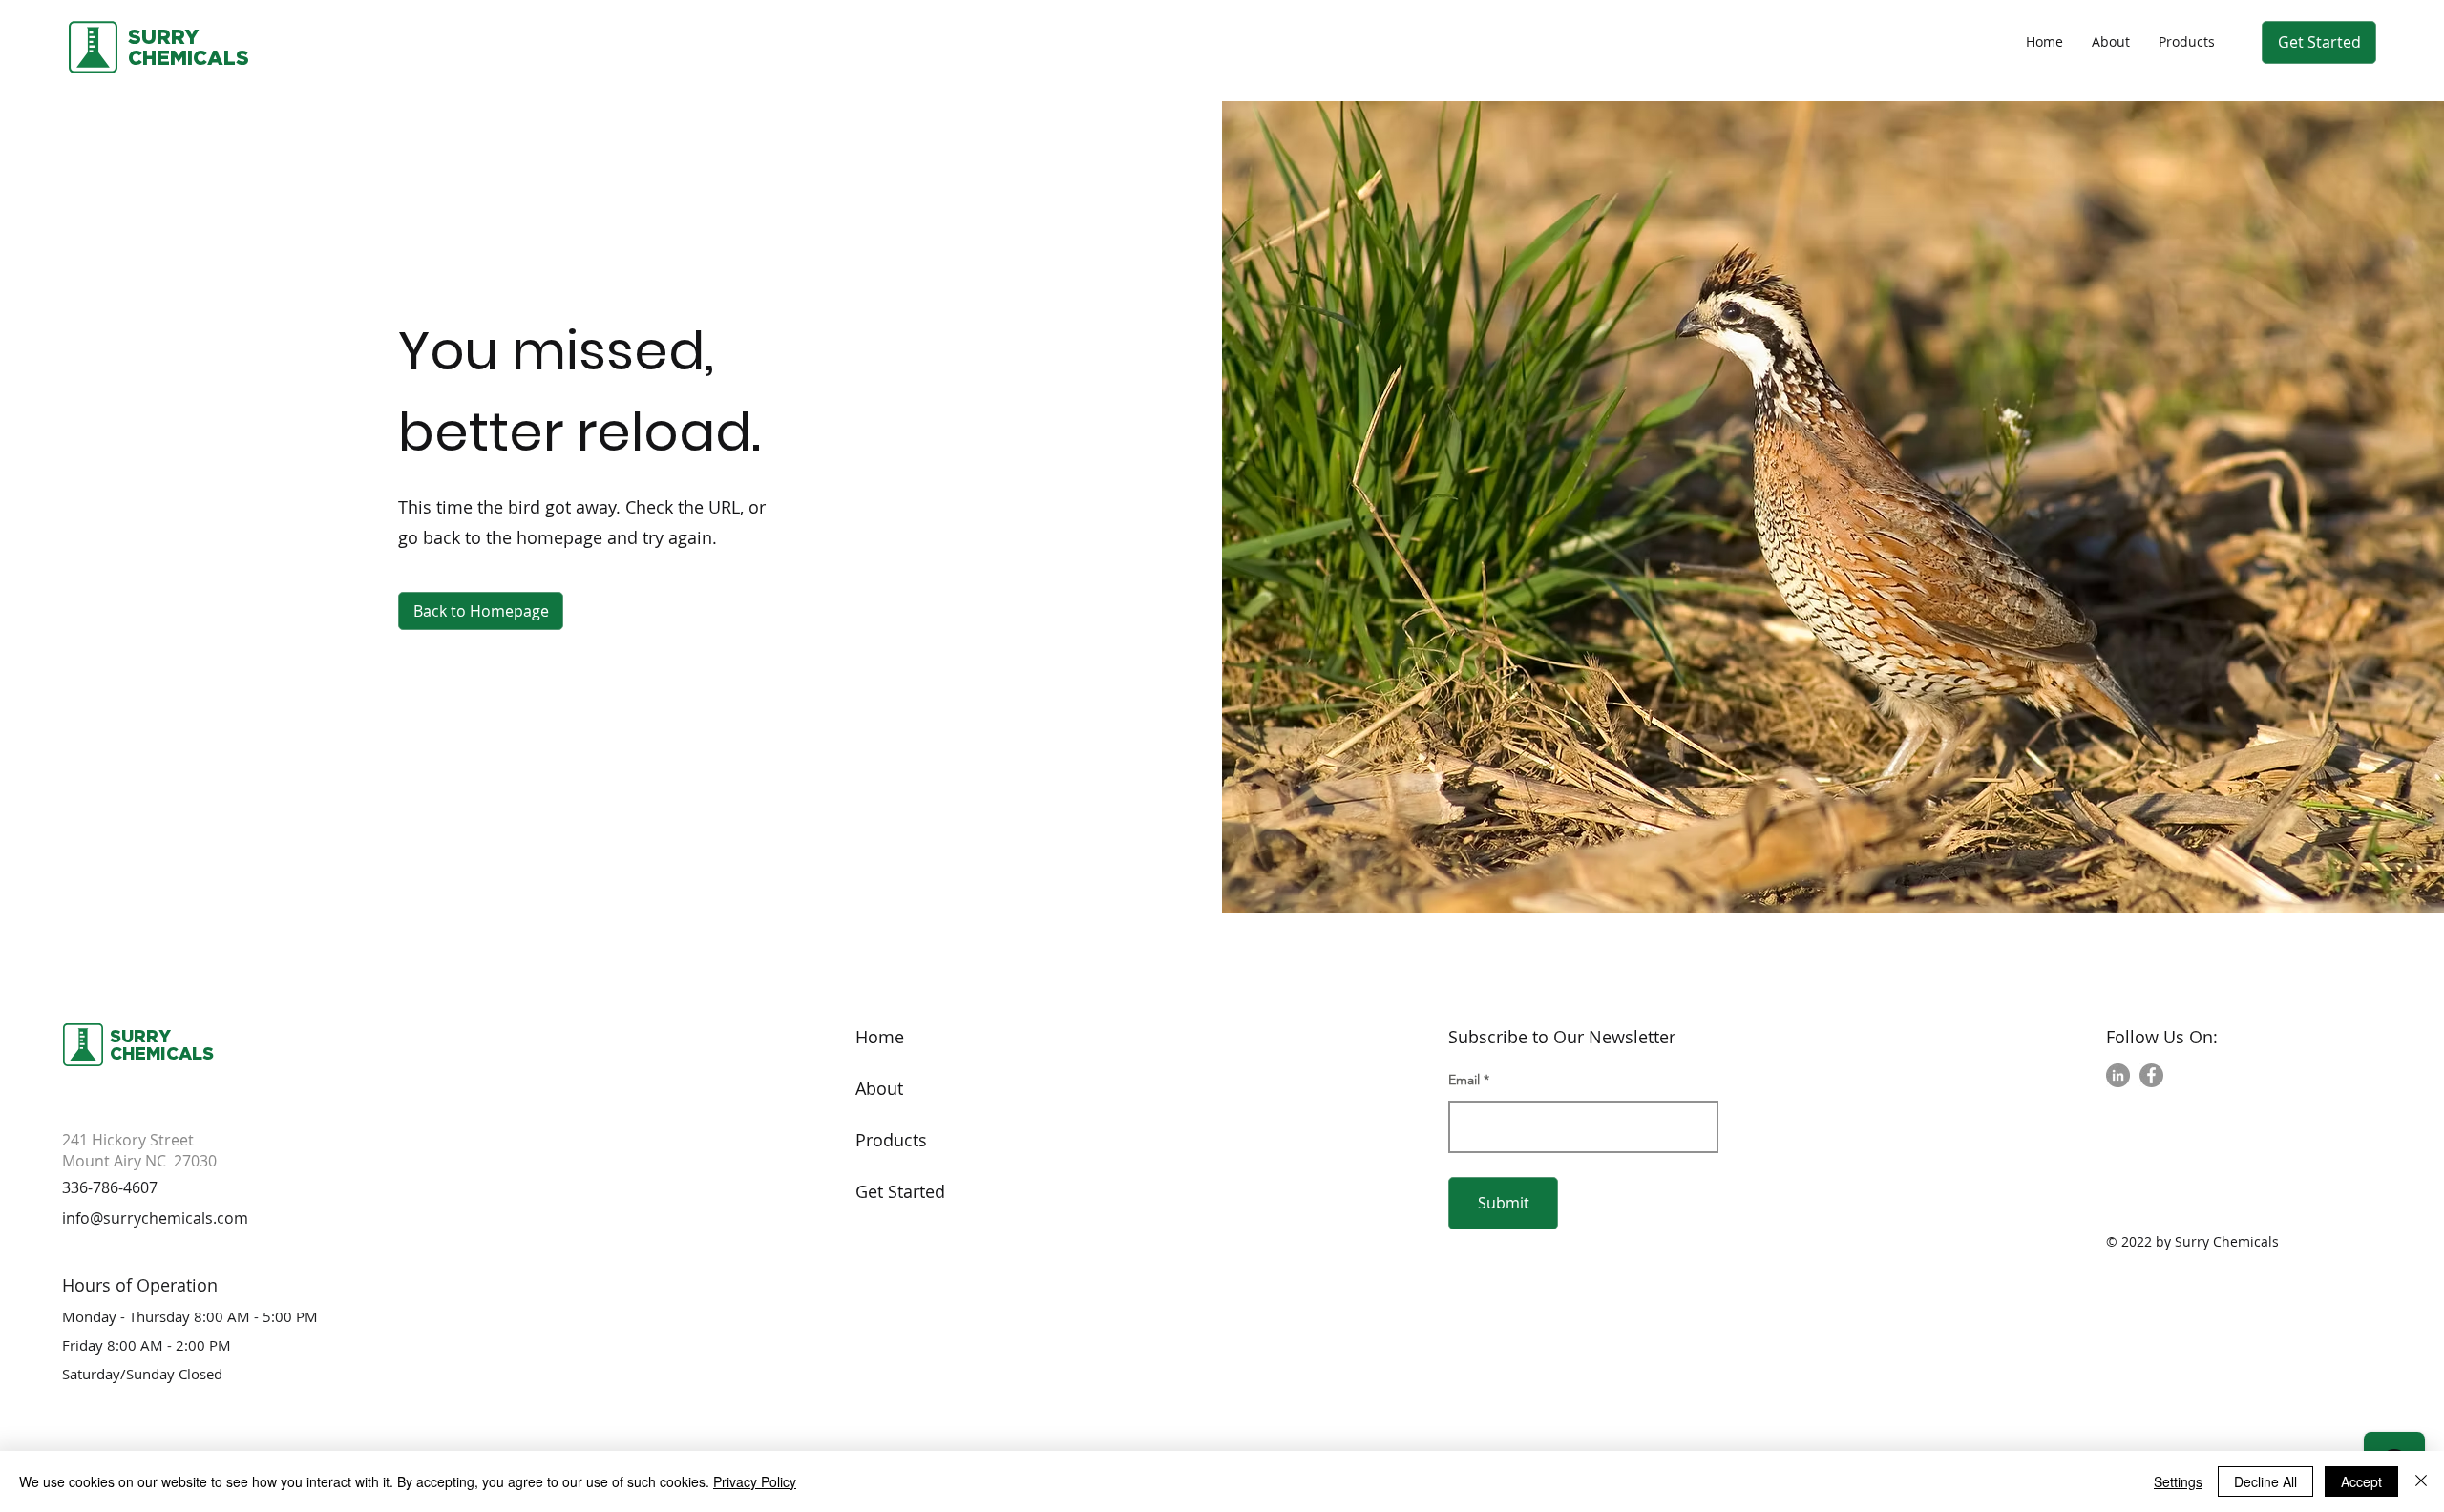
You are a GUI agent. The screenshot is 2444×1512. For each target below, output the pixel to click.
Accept (2361, 1481)
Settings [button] (2178, 1481)
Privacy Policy (755, 1481)
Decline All (2265, 1481)
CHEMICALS (162, 1053)
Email (1464, 1080)
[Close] (2421, 1481)
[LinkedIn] (2118, 1075)
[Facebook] (2151, 1075)
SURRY (163, 36)
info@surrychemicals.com (155, 1218)
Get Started (900, 1191)
